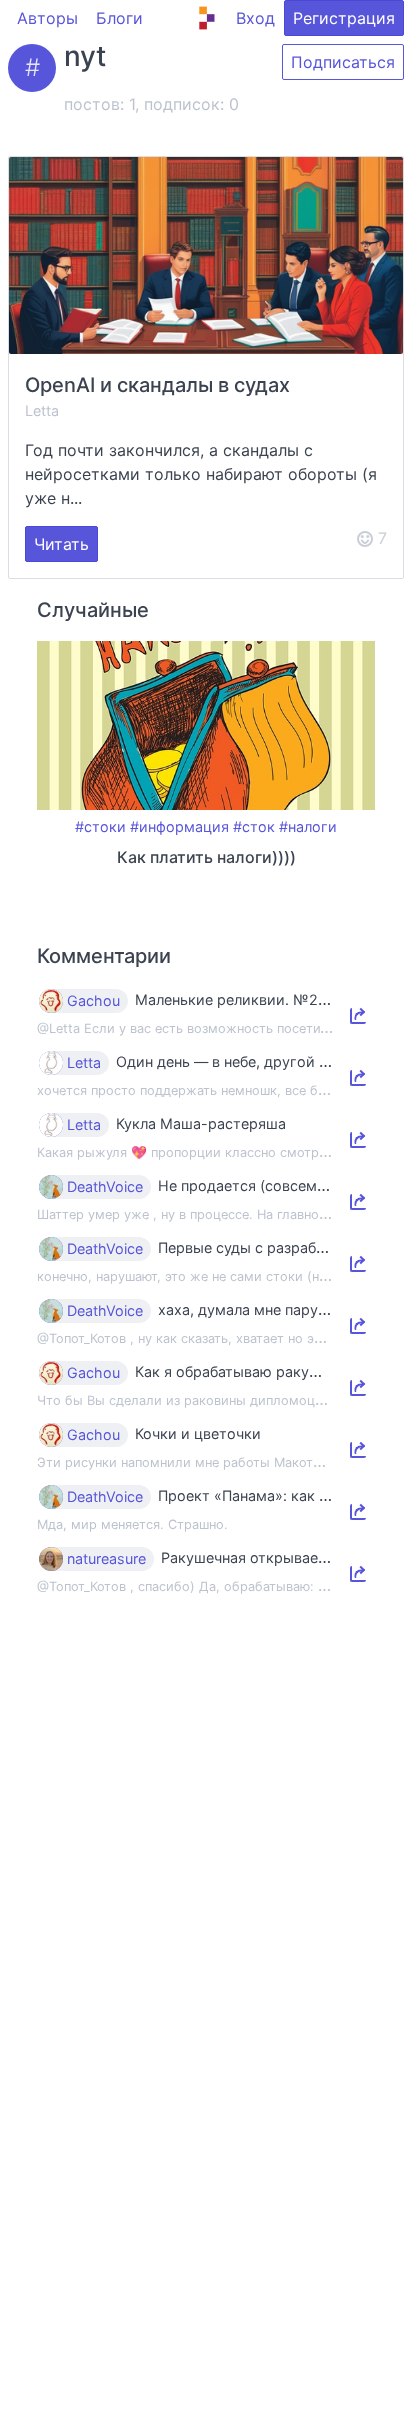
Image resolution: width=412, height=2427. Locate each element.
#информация (179, 826)
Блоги (119, 18)
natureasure (106, 1559)
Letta (42, 410)
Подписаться (343, 62)
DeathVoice (105, 1187)
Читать (61, 544)
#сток (254, 826)
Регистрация (344, 18)
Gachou (93, 1001)
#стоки (100, 826)
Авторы (47, 18)
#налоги (308, 826)
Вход (255, 18)
